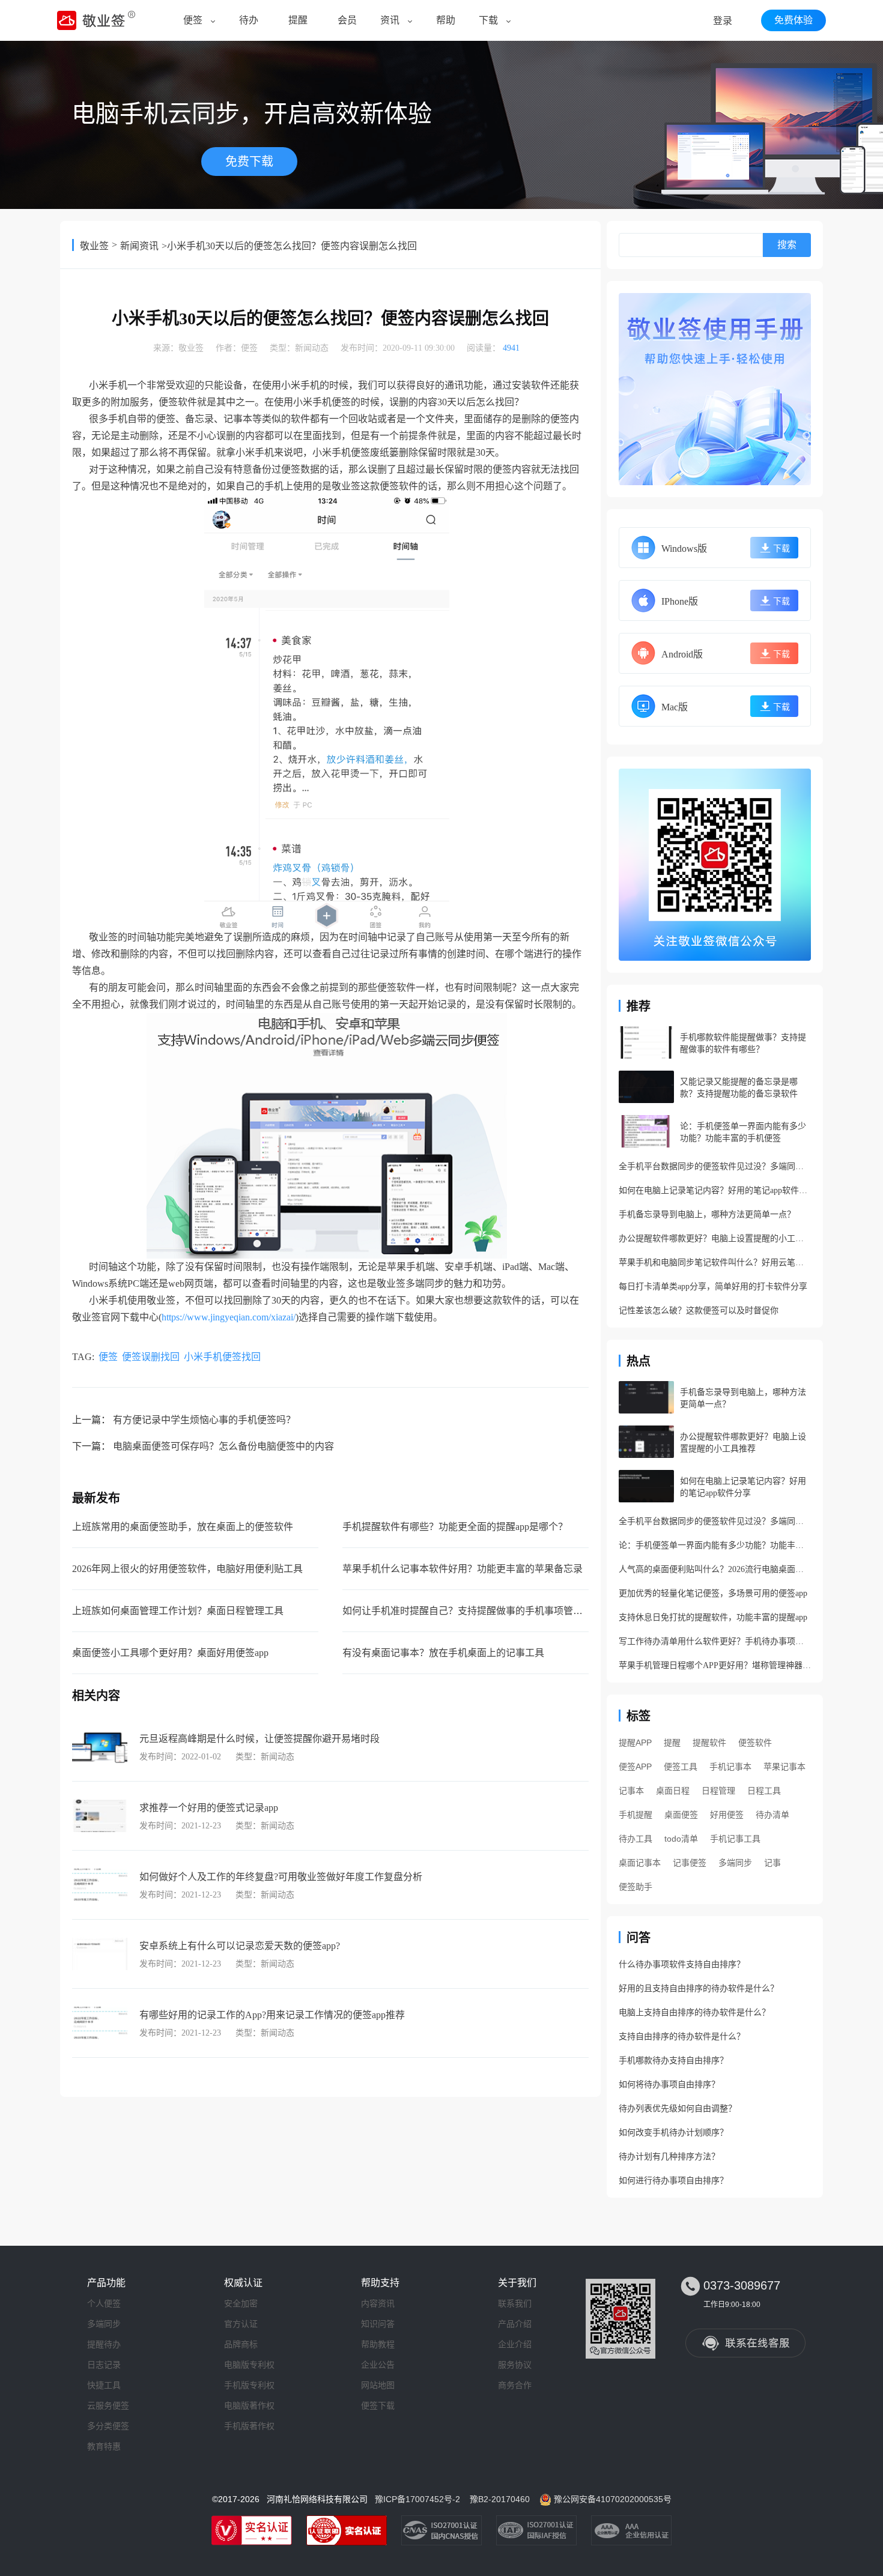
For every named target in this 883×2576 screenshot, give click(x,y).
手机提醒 (636, 1815)
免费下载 (249, 162)
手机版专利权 (249, 2385)
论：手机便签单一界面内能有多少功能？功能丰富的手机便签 (715, 1545)
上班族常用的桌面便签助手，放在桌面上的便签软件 (183, 1527)
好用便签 (727, 1815)
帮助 (446, 20)
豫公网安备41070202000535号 (613, 2499)
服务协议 (515, 2365)
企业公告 (378, 2365)
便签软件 (755, 1743)
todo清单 (681, 1839)
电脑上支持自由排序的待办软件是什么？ (694, 2012)
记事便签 (690, 1863)
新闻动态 (312, 348)
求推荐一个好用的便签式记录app (209, 1808)
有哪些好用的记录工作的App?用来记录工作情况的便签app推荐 (272, 2015)
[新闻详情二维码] (715, 865)
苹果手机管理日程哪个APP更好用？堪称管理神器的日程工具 (715, 1665)
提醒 (298, 20)
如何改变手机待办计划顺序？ (673, 2133)
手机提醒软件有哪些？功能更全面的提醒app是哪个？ (455, 1527)
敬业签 (94, 246)
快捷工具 (104, 2385)
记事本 (631, 1791)
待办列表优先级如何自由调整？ (678, 2109)
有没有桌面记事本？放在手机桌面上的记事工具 (443, 1653)
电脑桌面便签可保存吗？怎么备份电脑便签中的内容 (223, 1446)
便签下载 (378, 2405)
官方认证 (241, 2324)
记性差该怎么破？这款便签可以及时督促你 (699, 1311)
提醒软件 (709, 1743)
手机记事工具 (735, 1839)
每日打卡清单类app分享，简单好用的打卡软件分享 (713, 1286)
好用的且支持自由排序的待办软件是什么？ (699, 1988)
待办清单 (772, 1815)
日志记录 (104, 2365)
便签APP (635, 1767)
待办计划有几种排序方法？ (669, 2157)
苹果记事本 (784, 1767)
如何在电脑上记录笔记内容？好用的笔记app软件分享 (715, 1190)
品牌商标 (241, 2344)
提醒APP (635, 1743)
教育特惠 (104, 2446)
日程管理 (718, 1791)
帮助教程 (378, 2344)
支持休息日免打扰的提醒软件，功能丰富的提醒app (713, 1617)
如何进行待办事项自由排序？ (673, 2181)
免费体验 (793, 20)
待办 (249, 20)
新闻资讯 (139, 246)
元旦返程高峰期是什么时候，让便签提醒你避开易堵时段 (259, 1739)
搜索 (787, 245)
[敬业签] (715, 389)
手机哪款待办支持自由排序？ (673, 2060)
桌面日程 (673, 1791)
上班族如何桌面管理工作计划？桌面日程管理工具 (178, 1611)
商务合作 (515, 2385)
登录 (723, 21)
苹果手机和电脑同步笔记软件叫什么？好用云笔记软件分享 (715, 1262)
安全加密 (241, 2303)
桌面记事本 (640, 1863)
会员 (347, 20)
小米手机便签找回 (222, 1357)
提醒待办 (104, 2344)
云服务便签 (108, 2405)
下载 (488, 20)
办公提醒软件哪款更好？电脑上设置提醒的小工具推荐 (715, 1238)
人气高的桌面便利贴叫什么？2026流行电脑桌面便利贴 (715, 1569)
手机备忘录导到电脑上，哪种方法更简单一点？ (707, 1214)
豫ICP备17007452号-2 (417, 2499)
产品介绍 (515, 2324)
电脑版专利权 (249, 2365)
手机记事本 (730, 1767)
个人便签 (104, 2303)
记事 (772, 1863)
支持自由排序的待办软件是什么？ (682, 2036)
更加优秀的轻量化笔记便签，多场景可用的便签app (713, 1593)
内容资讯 (378, 2303)
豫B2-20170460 (500, 2499)
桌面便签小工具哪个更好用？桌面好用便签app (170, 1653)
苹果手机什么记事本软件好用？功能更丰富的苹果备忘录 (463, 1569)
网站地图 (378, 2385)
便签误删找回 (151, 1357)
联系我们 (515, 2303)
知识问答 (378, 2324)
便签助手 (636, 1887)
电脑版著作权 (249, 2405)
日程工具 (764, 1791)
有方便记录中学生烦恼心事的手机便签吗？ (204, 1420)
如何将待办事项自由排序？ (669, 2085)
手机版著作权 (249, 2426)
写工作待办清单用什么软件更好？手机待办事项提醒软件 (715, 1641)
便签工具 (681, 1767)
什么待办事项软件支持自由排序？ (682, 1964)
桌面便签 (681, 1815)
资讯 (390, 20)
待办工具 (636, 1839)
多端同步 (735, 1863)
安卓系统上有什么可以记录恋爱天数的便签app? (240, 1946)
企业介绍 (515, 2344)
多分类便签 (108, 2426)
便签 (193, 20)
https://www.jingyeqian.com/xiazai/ (229, 1317)
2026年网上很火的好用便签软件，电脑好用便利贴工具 (187, 1569)
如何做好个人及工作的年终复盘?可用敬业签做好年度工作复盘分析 (281, 1877)
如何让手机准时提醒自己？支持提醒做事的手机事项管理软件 (472, 1611)
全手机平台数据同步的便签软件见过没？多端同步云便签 (715, 1166)
